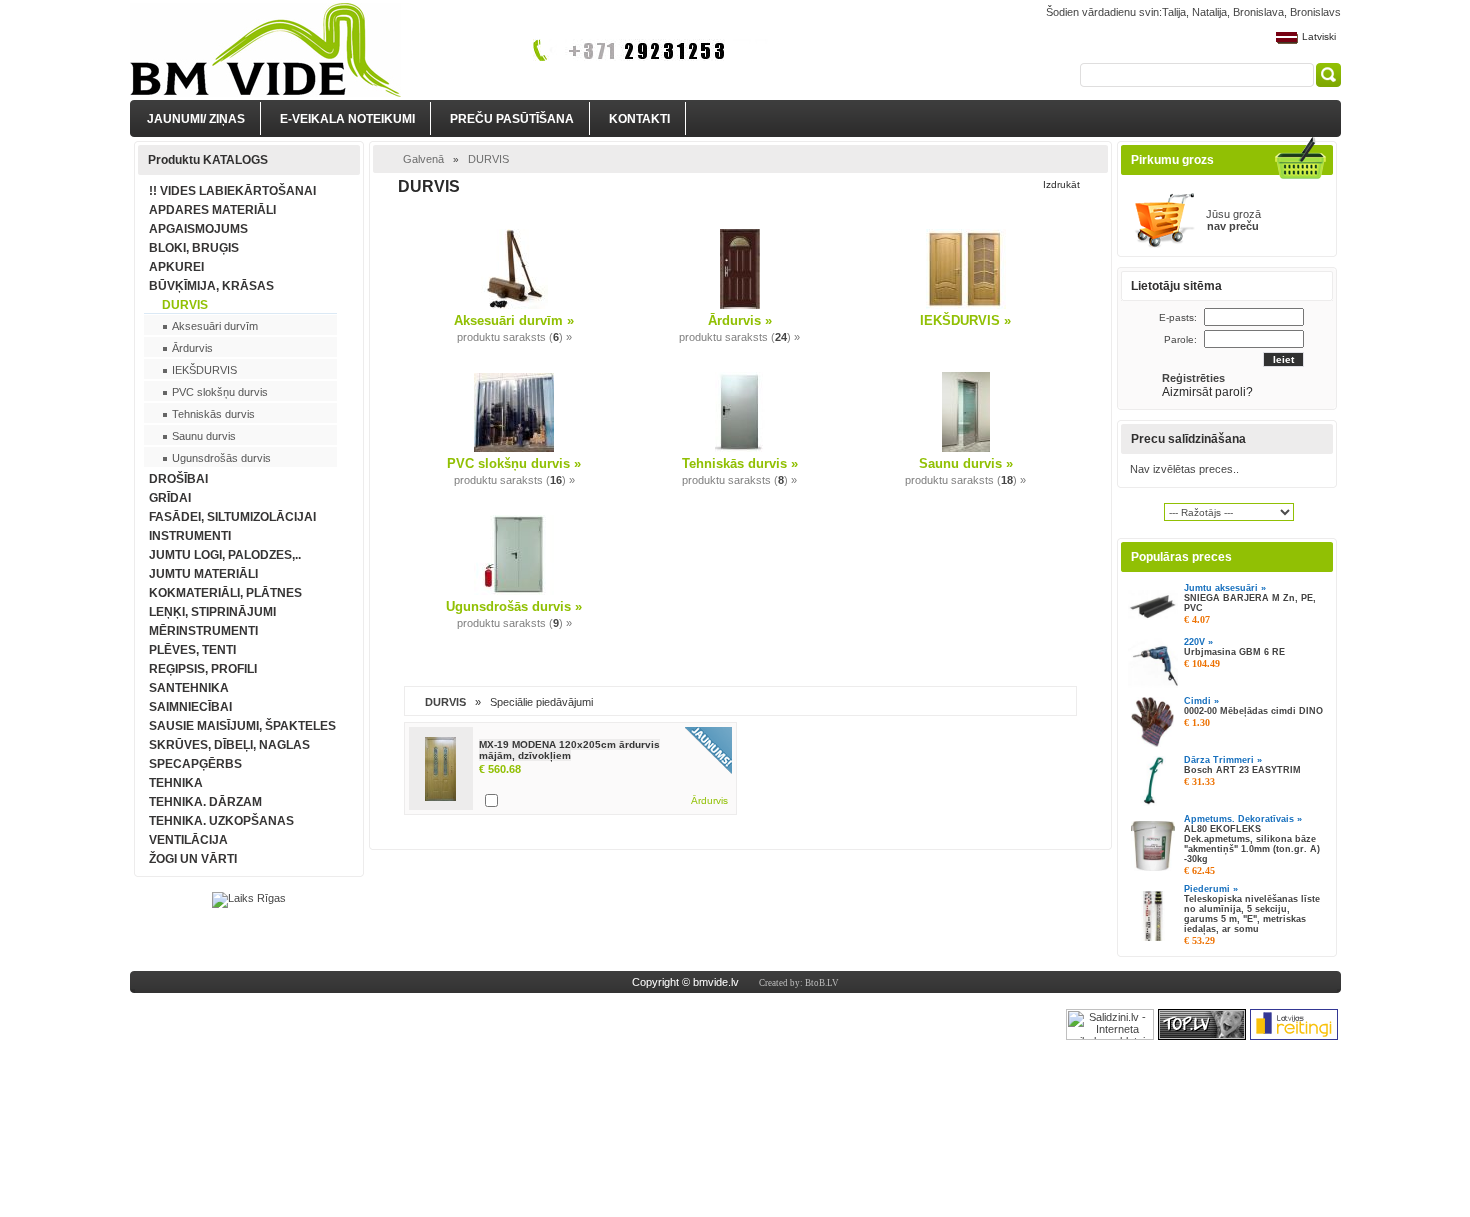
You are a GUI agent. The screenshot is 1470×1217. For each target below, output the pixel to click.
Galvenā (423, 159)
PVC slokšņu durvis (220, 392)
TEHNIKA (176, 783)
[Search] (1328, 75)
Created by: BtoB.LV (799, 983)
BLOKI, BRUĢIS (194, 248)
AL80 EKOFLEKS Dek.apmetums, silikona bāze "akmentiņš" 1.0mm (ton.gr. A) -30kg (1252, 844)
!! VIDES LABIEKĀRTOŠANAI (232, 191)
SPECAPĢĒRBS (195, 764)
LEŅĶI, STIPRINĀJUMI (212, 612)
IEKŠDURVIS (204, 370)
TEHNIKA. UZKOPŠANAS (221, 821)
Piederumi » (1211, 889)
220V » (1198, 642)
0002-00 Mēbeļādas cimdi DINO (1253, 711)
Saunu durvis (204, 436)
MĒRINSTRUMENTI (203, 631)
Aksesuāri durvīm (215, 326)
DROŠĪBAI (178, 479)
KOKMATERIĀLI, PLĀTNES (225, 593)
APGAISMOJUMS (198, 229)
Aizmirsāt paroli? (1209, 392)
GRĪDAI (170, 498)
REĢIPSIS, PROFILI (203, 669)
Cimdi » (1201, 701)
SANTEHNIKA (189, 688)
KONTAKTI (639, 119)
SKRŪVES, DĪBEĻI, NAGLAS (229, 745)
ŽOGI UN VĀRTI (193, 859)
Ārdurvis (192, 348)
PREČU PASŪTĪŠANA (512, 119)
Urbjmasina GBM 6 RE (1234, 652)
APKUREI (176, 267)
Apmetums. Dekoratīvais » (1243, 819)
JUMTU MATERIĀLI (203, 574)
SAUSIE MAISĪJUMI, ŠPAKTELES (242, 726)
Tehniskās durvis (213, 414)
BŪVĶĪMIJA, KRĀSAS (211, 286)
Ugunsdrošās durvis (221, 458)
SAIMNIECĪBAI (190, 707)
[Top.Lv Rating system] (1202, 1036)
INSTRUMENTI (190, 536)
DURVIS (185, 305)
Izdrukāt (1061, 184)
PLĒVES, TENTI (192, 650)
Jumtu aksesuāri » (1225, 588)
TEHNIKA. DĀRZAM (205, 802)
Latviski (1319, 36)
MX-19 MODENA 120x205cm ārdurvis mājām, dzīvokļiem (569, 750)
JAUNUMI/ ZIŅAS (196, 119)
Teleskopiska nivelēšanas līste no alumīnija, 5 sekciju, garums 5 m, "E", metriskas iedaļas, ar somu (1252, 914)
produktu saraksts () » (514, 337)
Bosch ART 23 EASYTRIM (1242, 770)
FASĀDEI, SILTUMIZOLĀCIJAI (232, 517)
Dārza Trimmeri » (1223, 760)
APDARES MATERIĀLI (212, 210)
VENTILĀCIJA (188, 840)
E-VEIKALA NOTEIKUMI (347, 119)
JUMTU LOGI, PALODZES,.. (225, 555)
